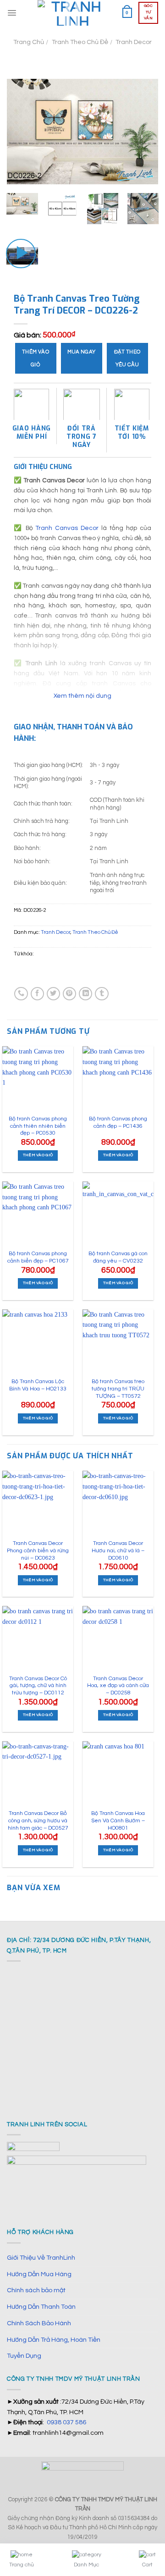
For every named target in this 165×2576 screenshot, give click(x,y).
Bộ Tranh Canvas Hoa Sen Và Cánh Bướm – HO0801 (118, 1820)
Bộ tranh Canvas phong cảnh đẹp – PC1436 (118, 1123)
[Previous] (21, 132)
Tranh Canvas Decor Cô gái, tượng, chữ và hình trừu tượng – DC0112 (38, 1686)
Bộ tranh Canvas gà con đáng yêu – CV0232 (118, 1257)
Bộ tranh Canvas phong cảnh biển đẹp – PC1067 (38, 1257)
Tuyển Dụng (24, 2356)
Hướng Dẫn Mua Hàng (39, 2274)
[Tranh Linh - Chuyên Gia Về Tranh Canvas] (73, 13)
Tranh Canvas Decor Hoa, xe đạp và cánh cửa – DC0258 (118, 1686)
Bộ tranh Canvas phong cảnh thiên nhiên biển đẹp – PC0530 (38, 1126)
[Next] (144, 132)
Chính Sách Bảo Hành (39, 2323)
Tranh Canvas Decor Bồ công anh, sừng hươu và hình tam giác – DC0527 (38, 1820)
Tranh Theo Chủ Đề (80, 42)
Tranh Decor (134, 42)
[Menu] (12, 13)
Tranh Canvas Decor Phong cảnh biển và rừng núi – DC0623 (38, 1550)
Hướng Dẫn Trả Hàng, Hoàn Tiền (54, 2340)
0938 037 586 (66, 2422)
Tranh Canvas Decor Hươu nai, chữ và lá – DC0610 (118, 1550)
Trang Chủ (29, 42)
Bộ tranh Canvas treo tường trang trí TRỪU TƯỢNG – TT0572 (118, 1389)
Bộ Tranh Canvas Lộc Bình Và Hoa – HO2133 (38, 1385)
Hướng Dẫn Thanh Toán (41, 2307)
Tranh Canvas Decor (67, 528)
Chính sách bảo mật (36, 2290)
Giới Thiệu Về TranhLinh (41, 2258)
